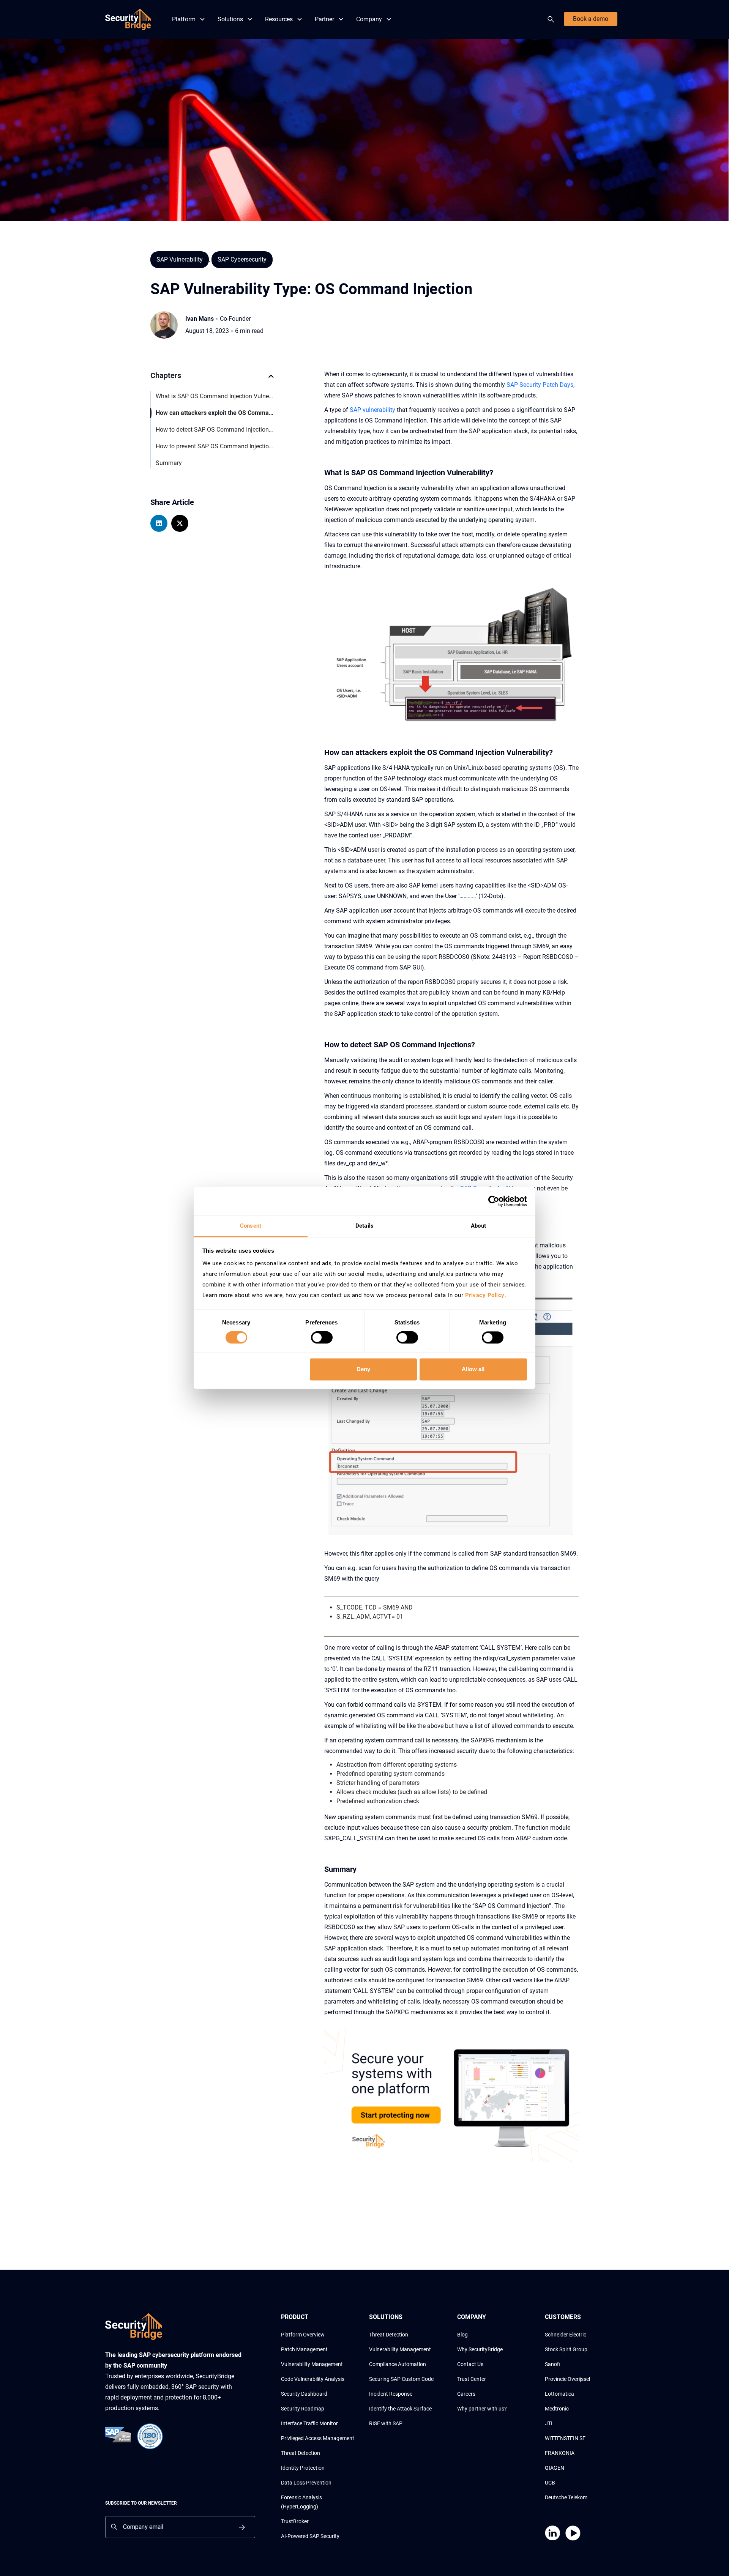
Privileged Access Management (318, 2438)
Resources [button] (279, 19)
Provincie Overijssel (567, 2379)
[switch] (322, 1338)
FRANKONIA (560, 2453)
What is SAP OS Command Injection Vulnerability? (215, 396)
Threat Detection (301, 2453)
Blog (462, 2335)
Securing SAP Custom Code (401, 2379)
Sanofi (552, 2364)
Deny (363, 1369)
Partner (324, 19)
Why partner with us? (482, 2409)
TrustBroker (295, 2521)
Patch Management (304, 2349)
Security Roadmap (303, 2409)
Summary (169, 463)
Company (369, 19)
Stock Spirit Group (566, 2349)
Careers (466, 2394)
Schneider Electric (566, 2335)
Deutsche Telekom (566, 2497)
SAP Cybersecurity (242, 259)
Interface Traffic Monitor (309, 2423)
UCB (550, 2483)
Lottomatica (559, 2394)
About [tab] (478, 1226)
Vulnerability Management (312, 2364)
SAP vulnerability (372, 410)
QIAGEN (555, 2468)
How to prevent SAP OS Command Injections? (215, 446)
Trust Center (472, 2379)
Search (552, 19)
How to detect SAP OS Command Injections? (215, 430)
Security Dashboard (304, 2394)
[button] (271, 380)
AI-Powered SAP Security (310, 2536)
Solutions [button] (230, 19)
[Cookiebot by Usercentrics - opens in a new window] (494, 1201)
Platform (184, 19)
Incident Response (391, 2394)
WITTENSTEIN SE (565, 2438)
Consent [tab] (251, 1226)
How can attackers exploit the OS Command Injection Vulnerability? (215, 413)
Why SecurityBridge (480, 2349)
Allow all (473, 1369)
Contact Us (470, 2364)
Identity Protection (303, 2468)
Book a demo (591, 19)
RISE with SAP (386, 2423)
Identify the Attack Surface (400, 2409)
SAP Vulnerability (180, 259)
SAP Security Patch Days (540, 385)
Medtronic (557, 2409)
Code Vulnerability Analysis (313, 2379)
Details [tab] (364, 1226)
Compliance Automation (398, 2364)
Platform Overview (303, 2335)
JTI (549, 2423)
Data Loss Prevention (306, 2483)
